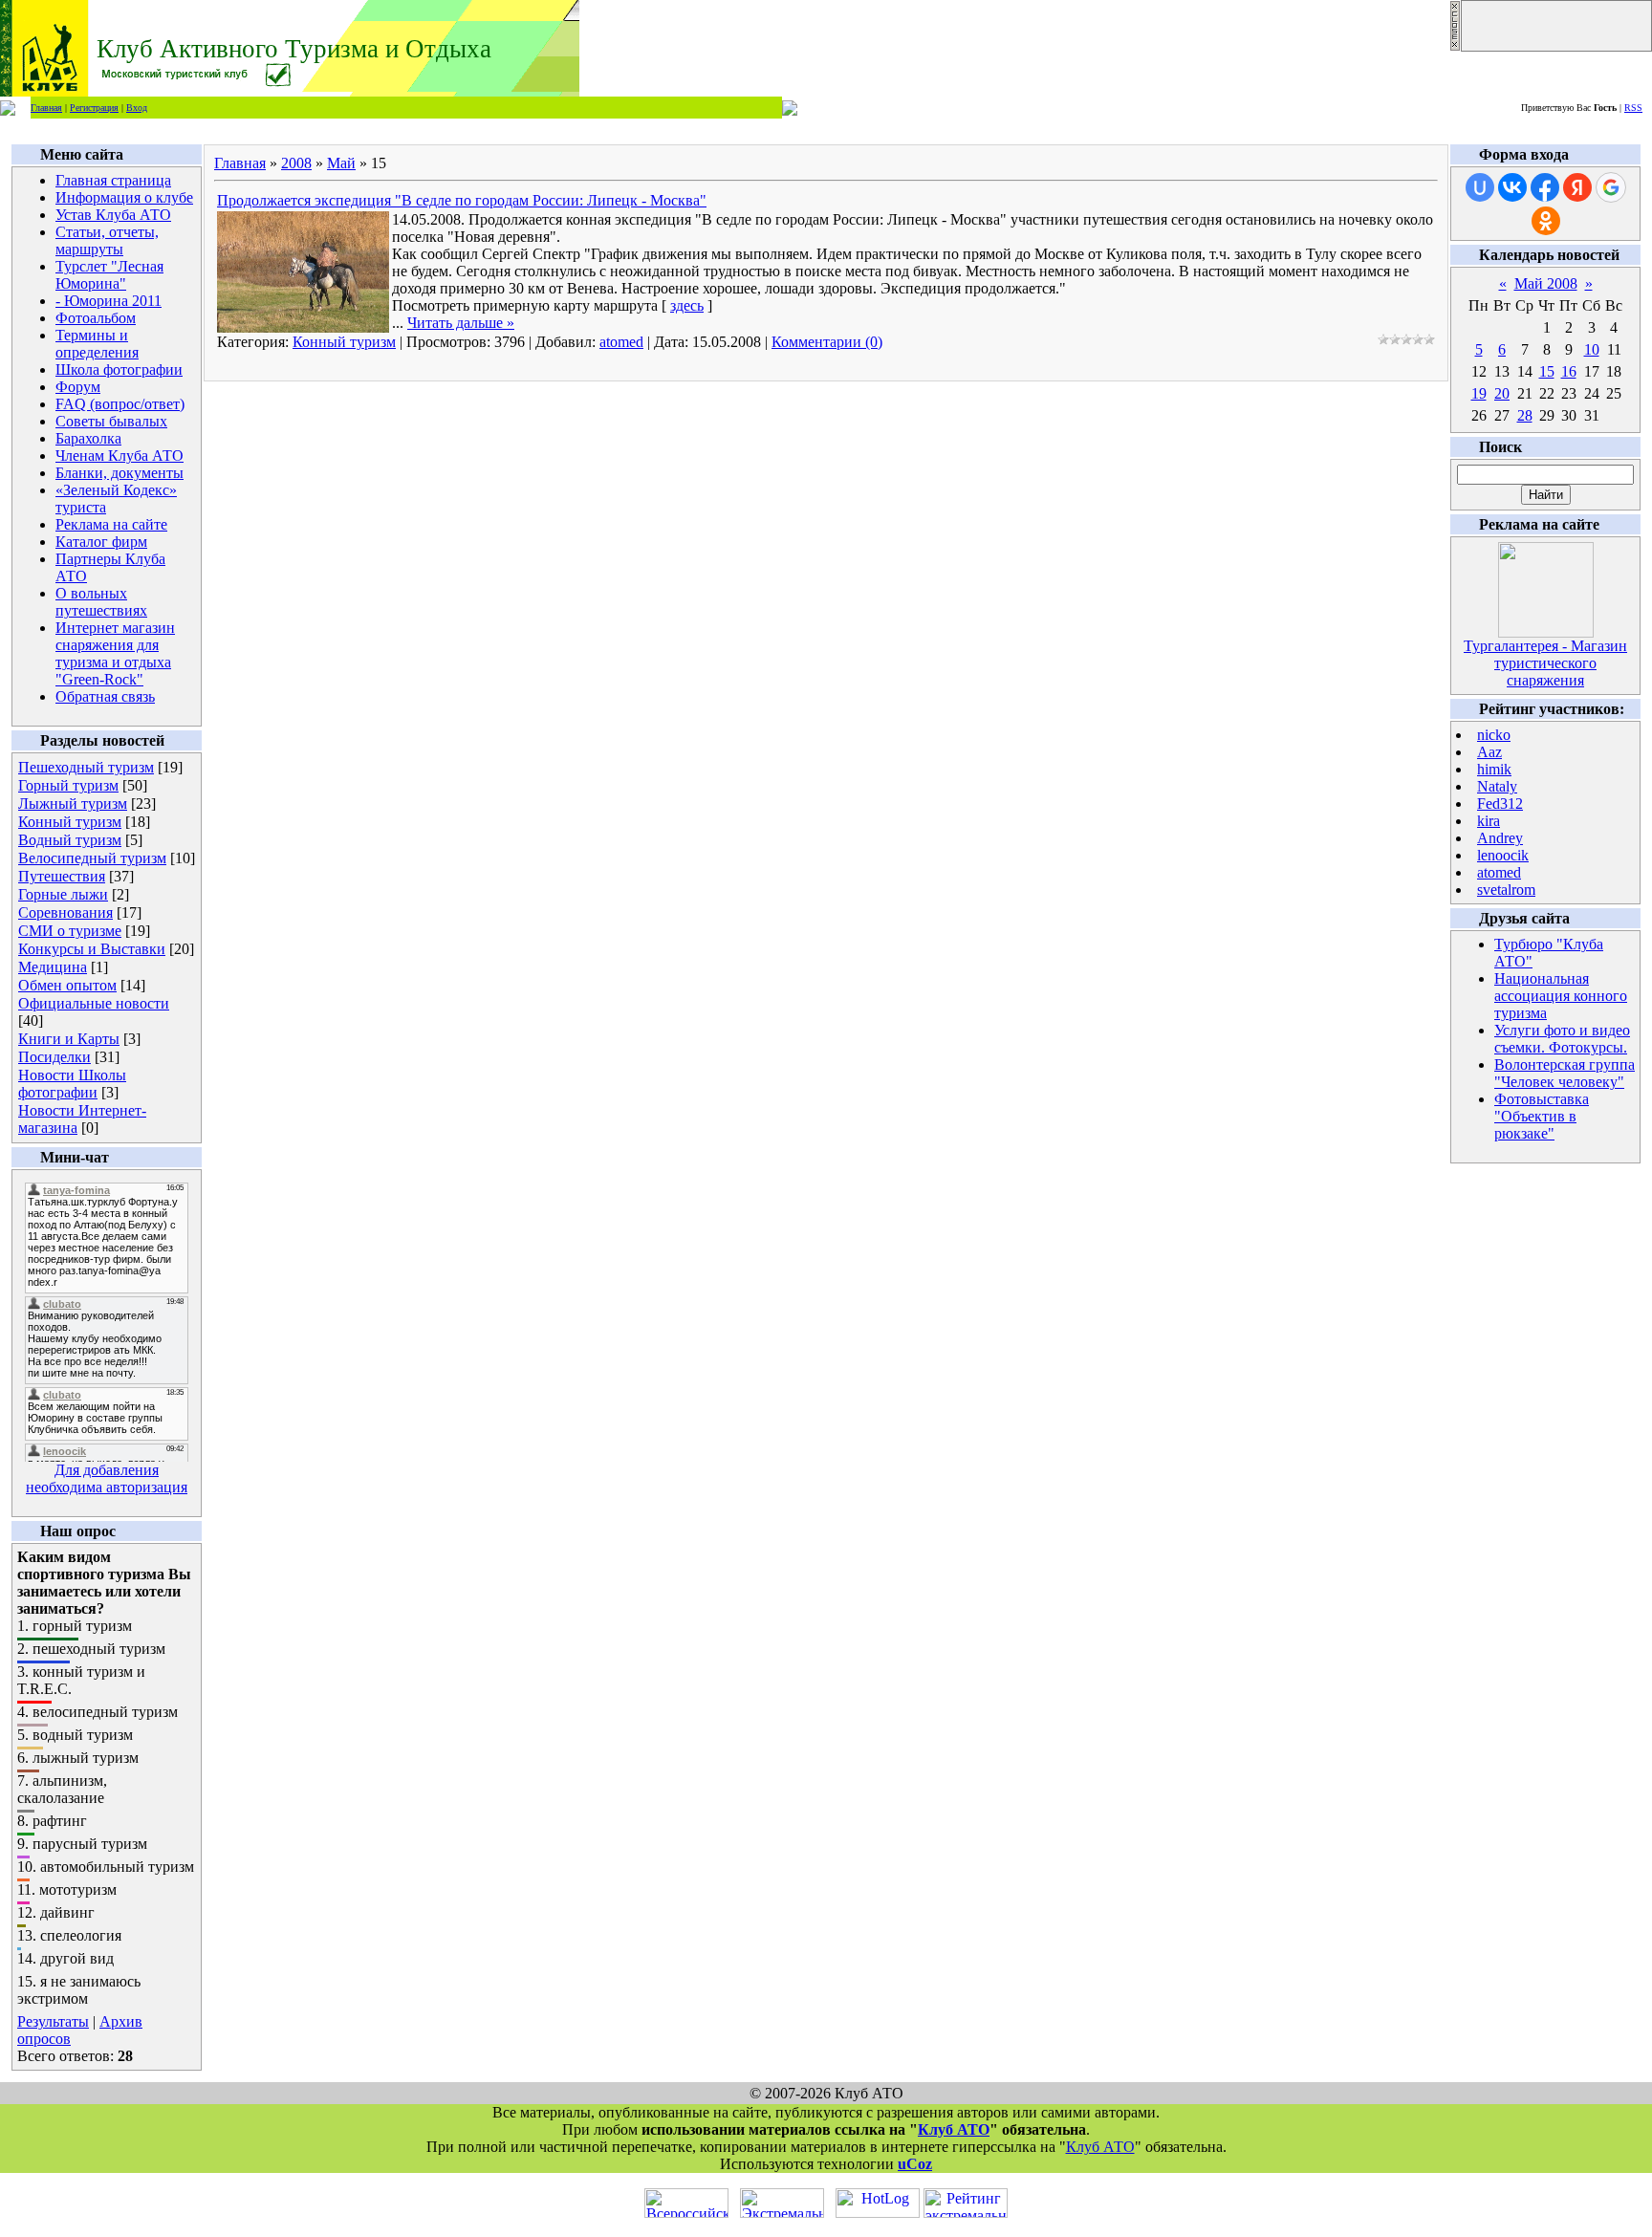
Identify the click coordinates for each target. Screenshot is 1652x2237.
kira (1489, 821)
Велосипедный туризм (92, 858)
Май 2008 (1546, 283)
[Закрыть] (1455, 46)
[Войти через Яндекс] (1577, 187)
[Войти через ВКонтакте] (1512, 187)
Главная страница (113, 180)
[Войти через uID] (1480, 187)
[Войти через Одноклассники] (1546, 221)
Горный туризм (68, 785)
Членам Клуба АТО (120, 456)
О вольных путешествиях (101, 602)
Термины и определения (97, 344)
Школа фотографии (119, 369)
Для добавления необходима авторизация (107, 1478)
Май (341, 163)
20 (1502, 393)
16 (1569, 371)
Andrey (1500, 838)
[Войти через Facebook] (1545, 187)
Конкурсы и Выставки (92, 949)
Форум (78, 387)
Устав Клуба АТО (113, 215)
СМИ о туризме (70, 931)
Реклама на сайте (111, 524)
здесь (687, 305)
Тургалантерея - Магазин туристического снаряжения (1545, 663)
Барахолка (88, 438)
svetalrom (1506, 890)
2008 (296, 163)
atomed (621, 342)
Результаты (53, 2021)
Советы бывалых (111, 421)
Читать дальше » (461, 323)
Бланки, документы (120, 473)
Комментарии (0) (827, 342)
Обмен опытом (67, 985)
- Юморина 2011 (109, 301)
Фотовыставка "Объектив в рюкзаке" (1542, 1116)
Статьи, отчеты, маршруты (107, 240)
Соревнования (65, 912)
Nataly (1497, 786)
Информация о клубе (124, 197)
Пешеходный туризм (86, 767)
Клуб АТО (954, 2129)
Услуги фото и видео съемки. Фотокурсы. (1562, 1039)
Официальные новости (94, 1003)
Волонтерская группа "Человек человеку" (1565, 1073)
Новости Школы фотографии (72, 1084)
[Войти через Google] (1611, 187)
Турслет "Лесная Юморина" (109, 275)
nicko (1494, 735)
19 (1479, 393)
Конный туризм (70, 822)
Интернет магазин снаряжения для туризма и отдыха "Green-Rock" (115, 653)
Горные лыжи (63, 894)
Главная (46, 108)
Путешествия (62, 876)
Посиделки (54, 1057)
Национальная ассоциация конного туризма (1561, 996)
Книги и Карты (69, 1039)
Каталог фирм (101, 542)
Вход (137, 108)
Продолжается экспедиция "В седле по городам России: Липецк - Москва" (462, 200)
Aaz (1489, 752)
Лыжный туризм (73, 804)
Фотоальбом (96, 318)
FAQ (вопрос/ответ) (120, 404)
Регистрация (94, 108)
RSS (1633, 108)
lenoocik (1503, 855)
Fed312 (1500, 804)
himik (1494, 769)
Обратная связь (105, 696)
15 (1547, 371)
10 (1592, 349)
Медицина (53, 967)
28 (1525, 415)
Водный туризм (70, 840)
